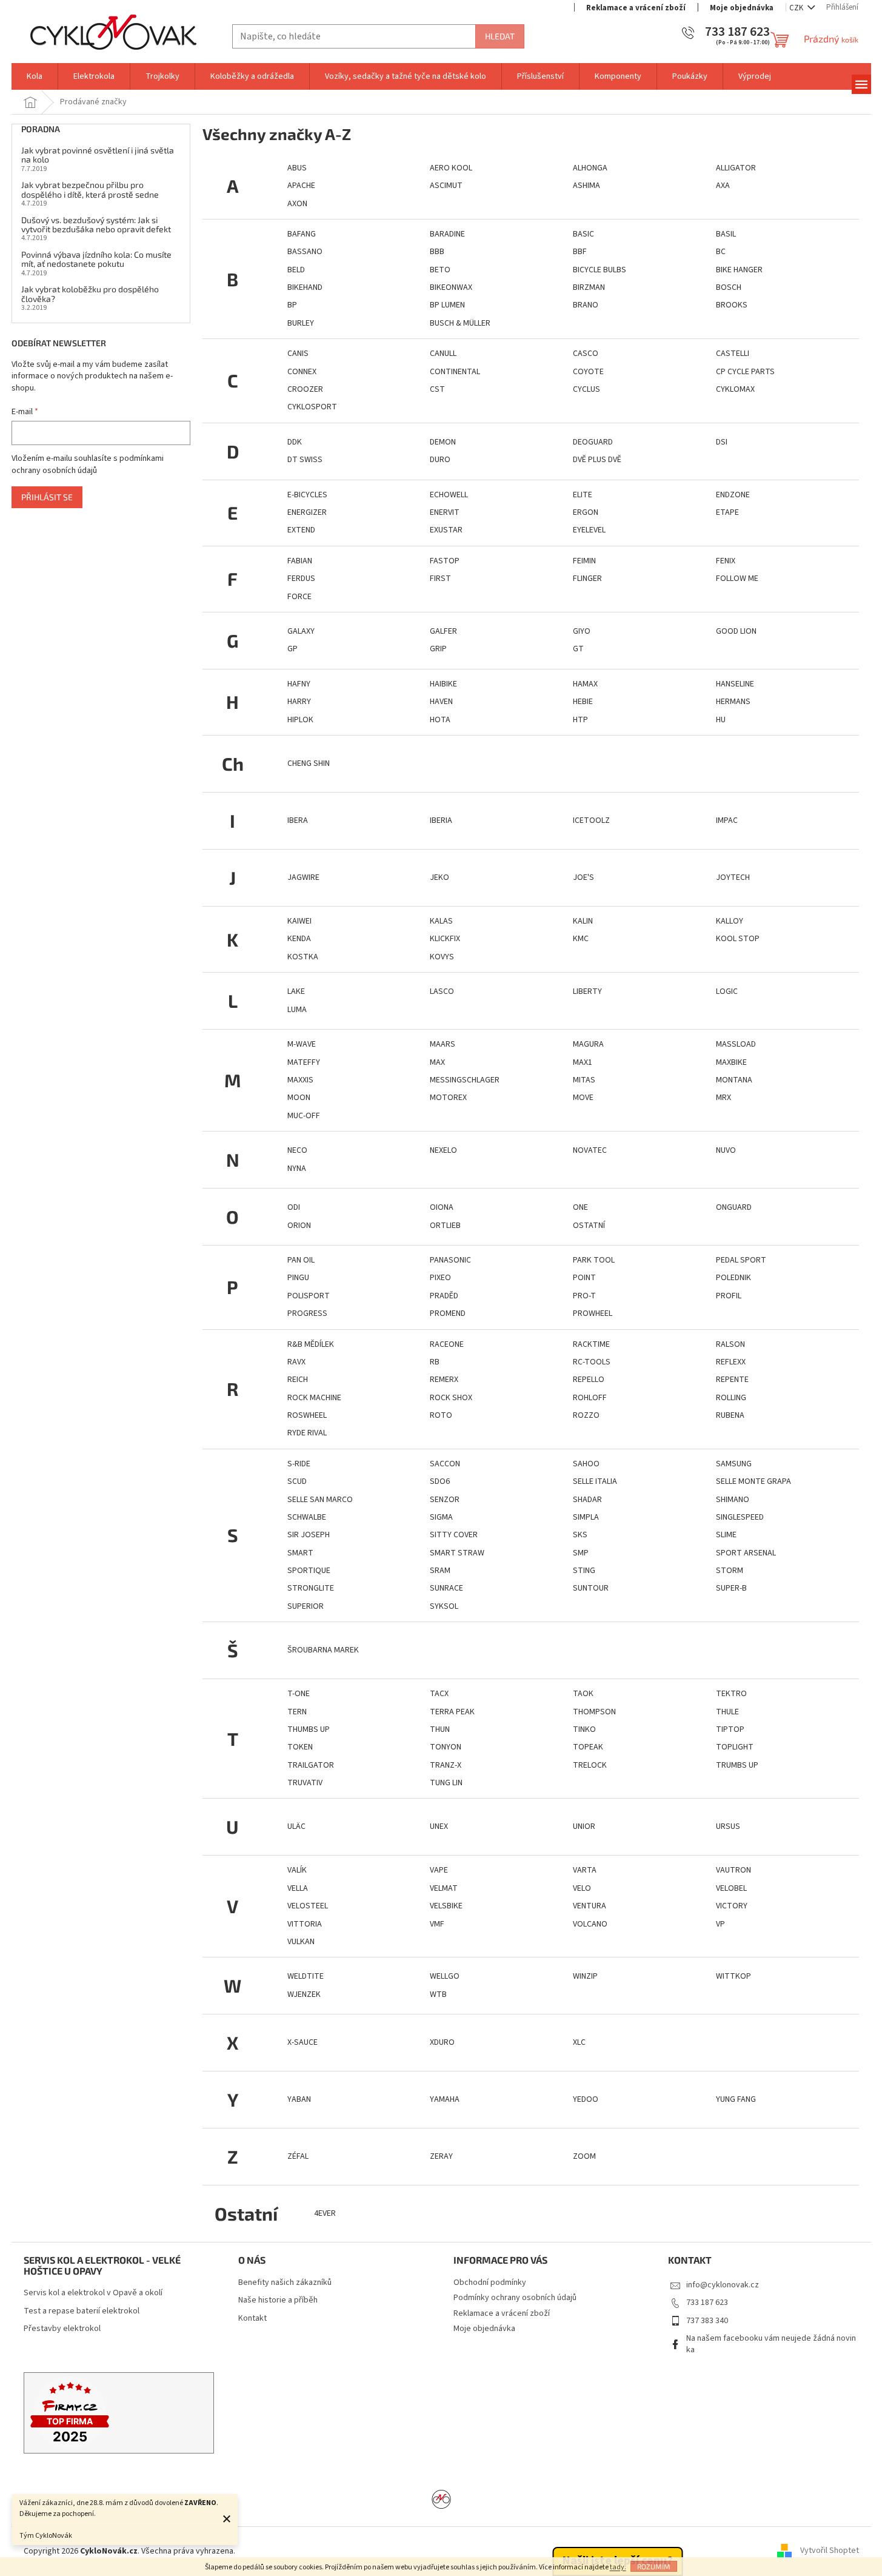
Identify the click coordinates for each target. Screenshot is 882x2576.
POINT (584, 1278)
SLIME (726, 1535)
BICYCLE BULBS (600, 270)
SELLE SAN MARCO (320, 1500)
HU (721, 720)
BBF (580, 252)
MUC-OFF (304, 1116)
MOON (299, 1098)
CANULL (443, 354)
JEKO (439, 877)
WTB (438, 1994)
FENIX (726, 561)
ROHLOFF (590, 1398)
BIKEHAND (305, 287)
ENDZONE (733, 495)
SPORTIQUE (309, 1571)
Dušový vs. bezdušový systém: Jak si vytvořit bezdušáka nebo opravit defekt (96, 225)
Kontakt (252, 2319)
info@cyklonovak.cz (723, 2285)
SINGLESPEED (740, 1517)
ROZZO (586, 1415)
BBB (437, 252)
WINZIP (585, 1976)
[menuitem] (35, 76)
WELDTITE (306, 1976)
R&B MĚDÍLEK (311, 1344)
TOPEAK (588, 1747)
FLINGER (587, 579)
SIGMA (441, 1517)
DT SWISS (305, 460)
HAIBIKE (443, 684)
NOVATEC (590, 1150)
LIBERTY (587, 991)
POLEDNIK (733, 1278)
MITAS (584, 1080)
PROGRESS (307, 1313)
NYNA (297, 1169)
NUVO (726, 1150)
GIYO (582, 631)
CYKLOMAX (735, 389)
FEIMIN (584, 561)
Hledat (500, 36)
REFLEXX (731, 1362)
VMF (437, 1924)
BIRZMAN (589, 287)
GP (292, 649)
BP (292, 305)
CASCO (586, 354)
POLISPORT (309, 1296)
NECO (297, 1150)
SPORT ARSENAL (746, 1553)
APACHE (301, 186)
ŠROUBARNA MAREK (323, 1650)
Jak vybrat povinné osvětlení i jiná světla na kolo (98, 155)
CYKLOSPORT (312, 407)
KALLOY (730, 921)
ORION (299, 1226)
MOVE (583, 1098)
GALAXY (301, 631)
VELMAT (444, 1888)
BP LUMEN (447, 305)
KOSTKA (303, 957)
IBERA (298, 820)
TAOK (583, 1694)
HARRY (299, 702)
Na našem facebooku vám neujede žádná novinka (771, 2344)
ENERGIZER (307, 512)
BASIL (726, 234)
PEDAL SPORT (741, 1260)
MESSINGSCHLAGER (465, 1080)
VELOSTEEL (308, 1906)
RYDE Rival (307, 1433)
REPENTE (732, 1380)
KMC (581, 939)
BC (721, 252)
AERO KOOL (451, 168)
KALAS (441, 921)
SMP (581, 1553)
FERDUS (301, 579)
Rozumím (654, 2566)
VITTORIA (305, 1924)
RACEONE (447, 1344)
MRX (723, 1098)
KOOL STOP (738, 939)
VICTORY (732, 1906)
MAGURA (588, 1044)
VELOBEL (731, 1888)
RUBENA (730, 1415)
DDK (295, 442)
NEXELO (443, 1150)
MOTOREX (448, 1098)
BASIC (583, 234)
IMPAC (727, 820)
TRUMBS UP (737, 1765)
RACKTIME (591, 1344)
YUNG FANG (736, 2099)
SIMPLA (586, 1517)
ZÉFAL (298, 2156)
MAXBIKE (731, 1062)
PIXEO (440, 1278)
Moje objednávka (742, 8)
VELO (582, 1888)
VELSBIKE (446, 1906)
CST (437, 389)
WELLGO (445, 1976)
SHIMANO (733, 1500)
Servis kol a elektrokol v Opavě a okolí (93, 2293)
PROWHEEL (593, 1313)
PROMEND (448, 1313)
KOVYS (442, 957)
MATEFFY (304, 1062)
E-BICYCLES (307, 495)
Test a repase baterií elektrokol (82, 2311)
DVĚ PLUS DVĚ (597, 460)
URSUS (728, 1826)
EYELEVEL (589, 530)
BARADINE (447, 234)
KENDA (299, 939)
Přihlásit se (47, 497)
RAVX (296, 1362)
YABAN (299, 2099)
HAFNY (299, 684)
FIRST (440, 579)
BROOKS (732, 305)
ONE (580, 1207)
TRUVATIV (305, 1783)
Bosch (729, 287)
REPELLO (589, 1380)
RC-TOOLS (592, 1362)
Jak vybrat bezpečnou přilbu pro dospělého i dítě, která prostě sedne (90, 190)
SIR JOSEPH (309, 1535)
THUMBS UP (309, 1729)
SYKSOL (444, 1606)
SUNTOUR (591, 1588)
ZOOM (584, 2156)
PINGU (298, 1278)
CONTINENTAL (455, 372)
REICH (298, 1380)
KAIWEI (299, 921)
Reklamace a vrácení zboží (636, 8)
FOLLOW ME (737, 579)
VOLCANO (590, 1924)
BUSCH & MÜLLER (460, 323)
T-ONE (299, 1694)
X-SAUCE (302, 2042)
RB (435, 1362)
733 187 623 (707, 2303)
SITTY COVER (454, 1535)
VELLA (298, 1888)
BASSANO (305, 252)
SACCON (445, 1464)
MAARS (443, 1044)
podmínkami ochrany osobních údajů (88, 465)
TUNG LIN (446, 1783)
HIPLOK (300, 720)
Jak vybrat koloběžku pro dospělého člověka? (90, 294)
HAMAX (585, 684)
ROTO (441, 1415)
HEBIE (583, 702)
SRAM (440, 1571)
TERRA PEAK (452, 1712)
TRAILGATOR (311, 1765)
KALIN (583, 921)
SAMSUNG (734, 1464)
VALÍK (297, 1870)
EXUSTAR (446, 530)
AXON (297, 204)
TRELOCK (590, 1765)
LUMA (297, 1010)
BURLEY (301, 323)
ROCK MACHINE (314, 1398)
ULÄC (296, 1826)
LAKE (296, 991)
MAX (437, 1062)
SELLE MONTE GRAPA (753, 1481)
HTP (580, 720)
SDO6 (440, 1481)
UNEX (439, 1826)
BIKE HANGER (739, 270)
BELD (296, 270)
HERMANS (733, 702)
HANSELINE (735, 684)
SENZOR (445, 1500)
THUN (440, 1729)
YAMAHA (445, 2099)
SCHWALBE (307, 1517)
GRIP (438, 649)
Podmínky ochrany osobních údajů (515, 2298)
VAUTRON (733, 1870)
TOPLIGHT (735, 1747)
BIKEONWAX (451, 287)
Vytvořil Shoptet (830, 2551)
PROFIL (729, 1296)
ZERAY (441, 2156)
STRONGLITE (311, 1588)
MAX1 (583, 1062)
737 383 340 (707, 2321)
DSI (722, 442)
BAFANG (302, 234)
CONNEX (302, 372)
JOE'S (583, 877)
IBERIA (441, 820)
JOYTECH (733, 877)
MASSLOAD (736, 1044)
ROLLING (731, 1398)
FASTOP (445, 561)
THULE (727, 1712)
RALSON (730, 1344)
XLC (579, 2042)
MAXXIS (300, 1080)
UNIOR (584, 1826)
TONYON (446, 1747)
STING (584, 1571)
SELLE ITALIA (595, 1481)
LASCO (442, 991)
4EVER (325, 2213)
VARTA (585, 1870)
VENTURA (590, 1906)
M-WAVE (302, 1044)
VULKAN (301, 1942)
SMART (300, 1553)
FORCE (299, 597)
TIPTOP (730, 1729)
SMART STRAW (457, 1553)
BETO (440, 270)
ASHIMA (586, 186)
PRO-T (584, 1296)
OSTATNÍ (589, 1226)
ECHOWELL (449, 495)
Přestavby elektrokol (62, 2329)
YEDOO (586, 2099)
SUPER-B (731, 1588)
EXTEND (301, 530)
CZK (797, 8)
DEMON (443, 442)
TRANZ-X (446, 1765)
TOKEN (300, 1747)
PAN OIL (301, 1260)
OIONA (442, 1207)
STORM (730, 1571)
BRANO (586, 305)
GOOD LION (736, 631)
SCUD (297, 1481)
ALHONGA (590, 168)
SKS (580, 1535)
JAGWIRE (303, 877)
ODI (294, 1207)
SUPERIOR (306, 1606)
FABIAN (300, 561)
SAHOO (586, 1464)
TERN (297, 1712)
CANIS (298, 354)
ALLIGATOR (736, 168)
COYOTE (588, 372)
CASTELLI (733, 354)
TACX (439, 1694)
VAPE (439, 1870)
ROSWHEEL (307, 1415)
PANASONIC (450, 1260)
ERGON (586, 512)
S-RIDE (299, 1464)
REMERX (444, 1380)
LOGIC (727, 991)
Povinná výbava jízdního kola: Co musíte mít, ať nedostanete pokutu (96, 259)
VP (720, 1924)
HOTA (440, 720)
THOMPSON (594, 1712)
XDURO (442, 2042)
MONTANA (734, 1080)
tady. (618, 2567)
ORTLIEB (445, 1226)
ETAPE (727, 512)
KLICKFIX (445, 939)
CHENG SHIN (309, 763)
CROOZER (305, 389)
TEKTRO (731, 1694)
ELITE (583, 495)
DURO (440, 460)
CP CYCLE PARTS (745, 372)
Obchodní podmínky (490, 2283)
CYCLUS (586, 389)
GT (578, 649)
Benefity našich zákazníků (285, 2283)
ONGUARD (734, 1207)
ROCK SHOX (451, 1398)
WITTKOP (733, 1976)
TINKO (584, 1729)
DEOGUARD (593, 442)
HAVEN (441, 702)
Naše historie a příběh (278, 2300)
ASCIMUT (446, 186)
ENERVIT (445, 512)
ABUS (297, 168)
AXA (723, 186)
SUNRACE (446, 1588)
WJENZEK (304, 1994)
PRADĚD (444, 1296)
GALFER (443, 631)
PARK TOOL (594, 1260)
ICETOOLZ (591, 820)
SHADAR (587, 1500)
